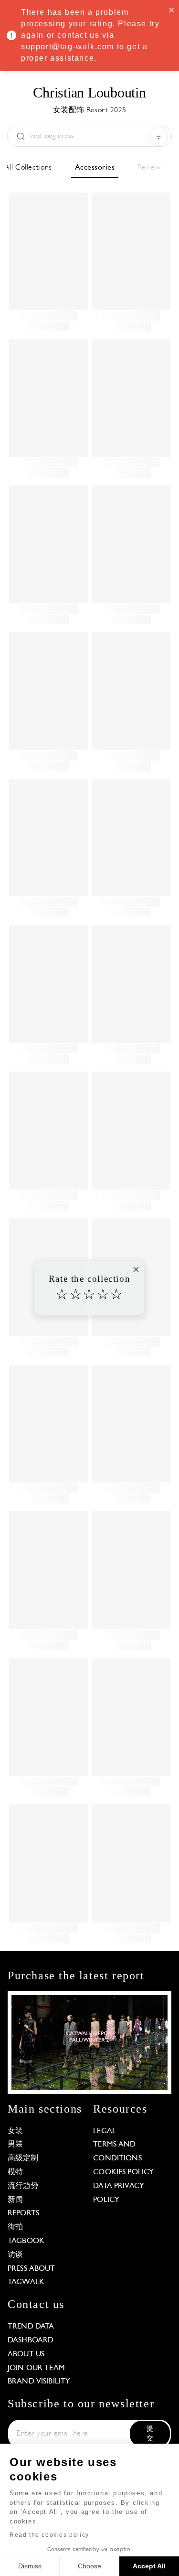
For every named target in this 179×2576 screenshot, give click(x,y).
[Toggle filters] (158, 136)
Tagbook (26, 2241)
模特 (15, 2172)
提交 (150, 2434)
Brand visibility (39, 2382)
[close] (172, 10)
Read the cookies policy (49, 2535)
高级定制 (23, 2158)
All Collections (28, 168)
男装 (15, 2145)
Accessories (95, 168)
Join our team (36, 2368)
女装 (15, 2131)
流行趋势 (23, 2186)
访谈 (15, 2255)
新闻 (15, 2200)
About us (26, 2354)
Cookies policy (123, 2172)
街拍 (15, 2227)
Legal (105, 2131)
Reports (23, 2213)
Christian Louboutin (89, 92)
